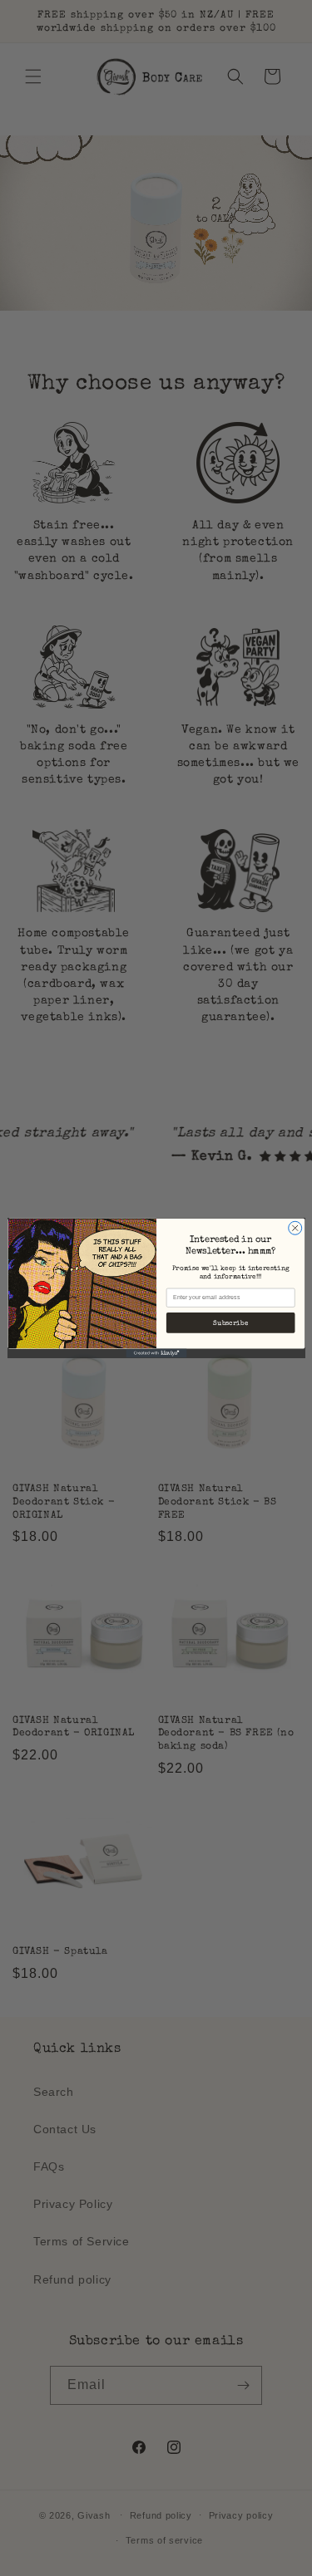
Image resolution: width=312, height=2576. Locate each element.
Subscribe (230, 1323)
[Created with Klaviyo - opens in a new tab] (156, 1353)
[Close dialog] (295, 1228)
